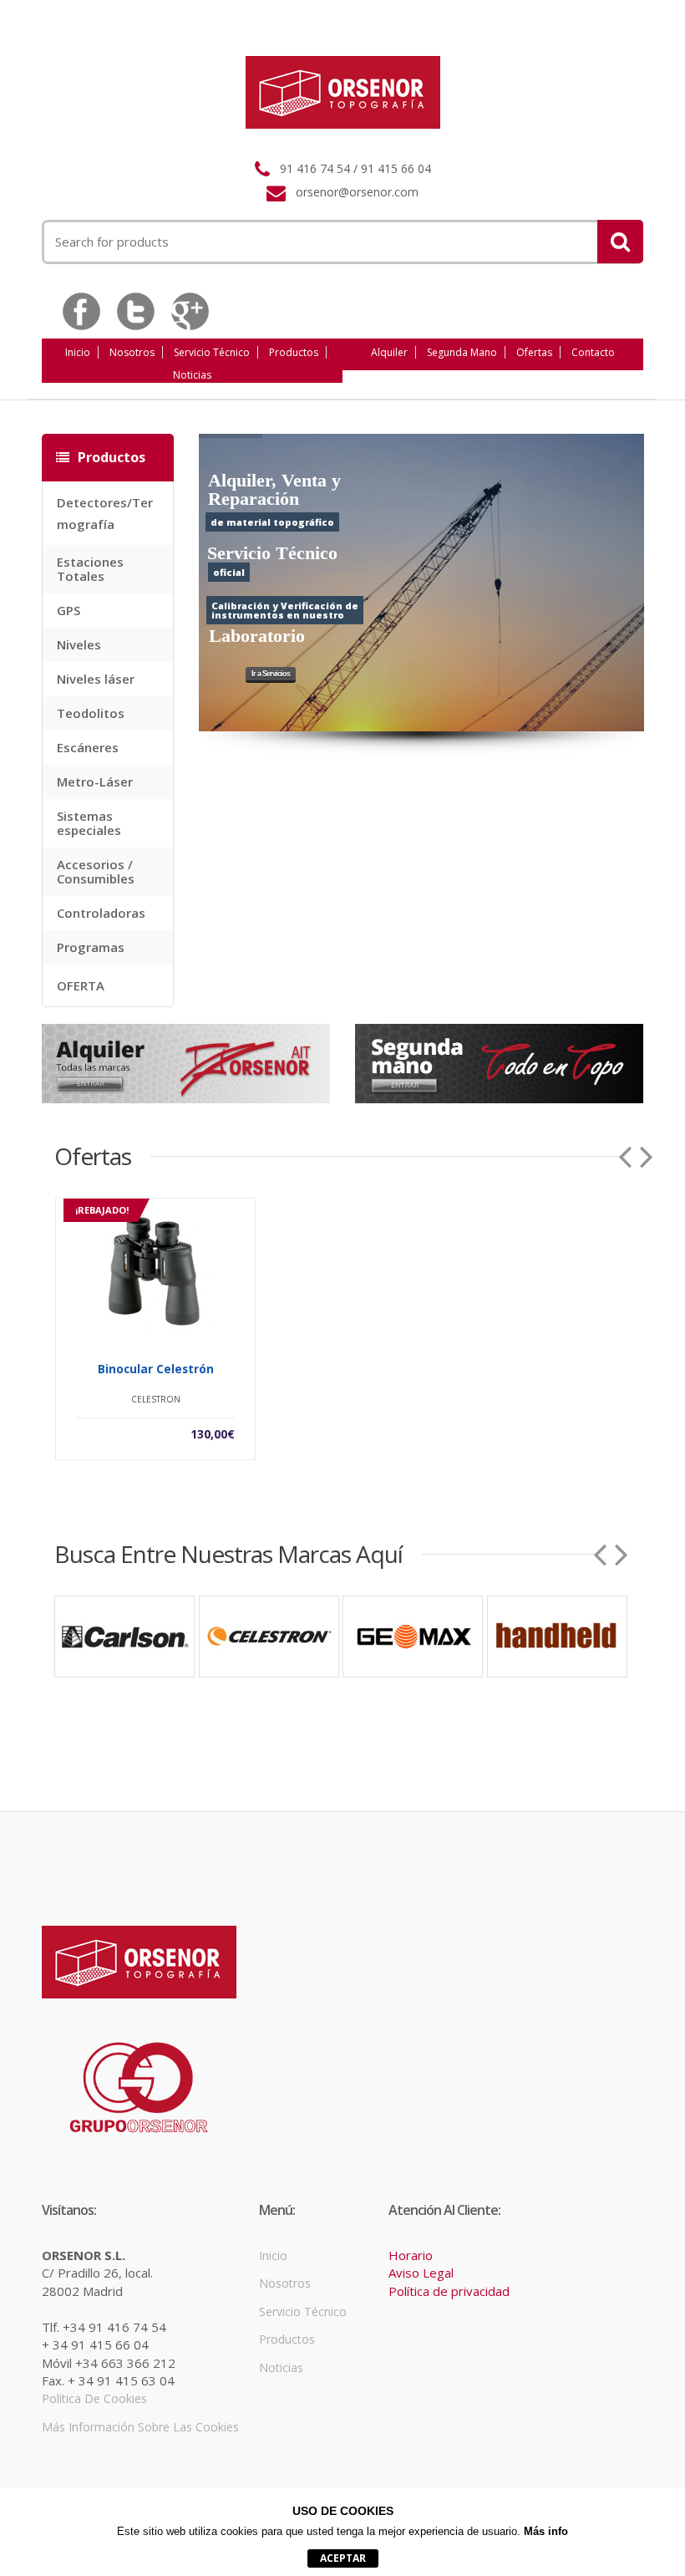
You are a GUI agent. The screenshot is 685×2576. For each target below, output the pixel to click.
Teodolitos (91, 713)
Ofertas (534, 352)
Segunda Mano (462, 352)
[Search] (620, 242)
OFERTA (81, 985)
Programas (91, 947)
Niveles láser (96, 679)
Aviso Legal (421, 2273)
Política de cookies (94, 2398)
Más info (546, 2531)
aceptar (343, 2558)
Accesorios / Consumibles (96, 871)
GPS (68, 610)
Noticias (192, 375)
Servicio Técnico (212, 352)
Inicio (78, 352)
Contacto (593, 352)
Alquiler (389, 352)
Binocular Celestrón (156, 1369)
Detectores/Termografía (105, 513)
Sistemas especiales (89, 823)
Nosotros (132, 352)
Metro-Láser (95, 781)
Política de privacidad (449, 2291)
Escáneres (88, 747)
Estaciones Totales (90, 569)
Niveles (79, 644)
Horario (411, 2255)
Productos (294, 352)
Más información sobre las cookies (140, 2427)
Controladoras (101, 913)
